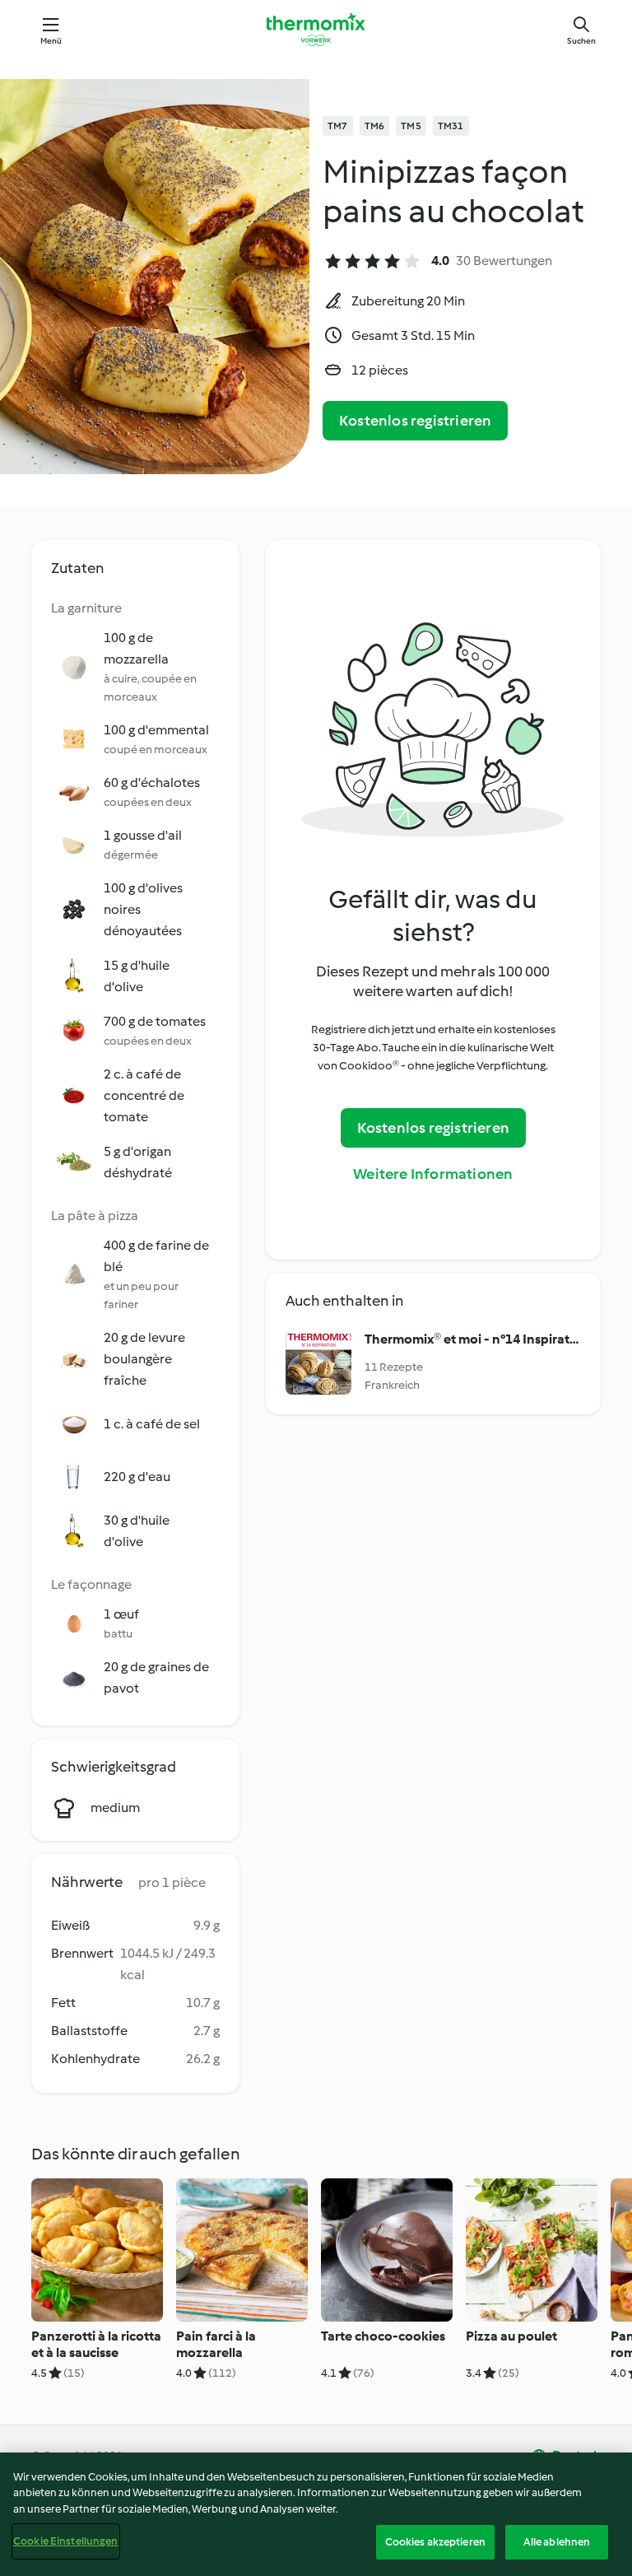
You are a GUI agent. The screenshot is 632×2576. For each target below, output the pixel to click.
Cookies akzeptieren (435, 2542)
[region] (316, 2514)
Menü (51, 41)
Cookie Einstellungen (66, 2541)
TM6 (375, 126)
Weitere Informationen (433, 1174)
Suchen (581, 41)
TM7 (338, 126)
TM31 (451, 126)
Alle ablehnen (557, 2542)
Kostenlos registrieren (415, 421)
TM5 (411, 126)
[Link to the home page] (316, 30)
